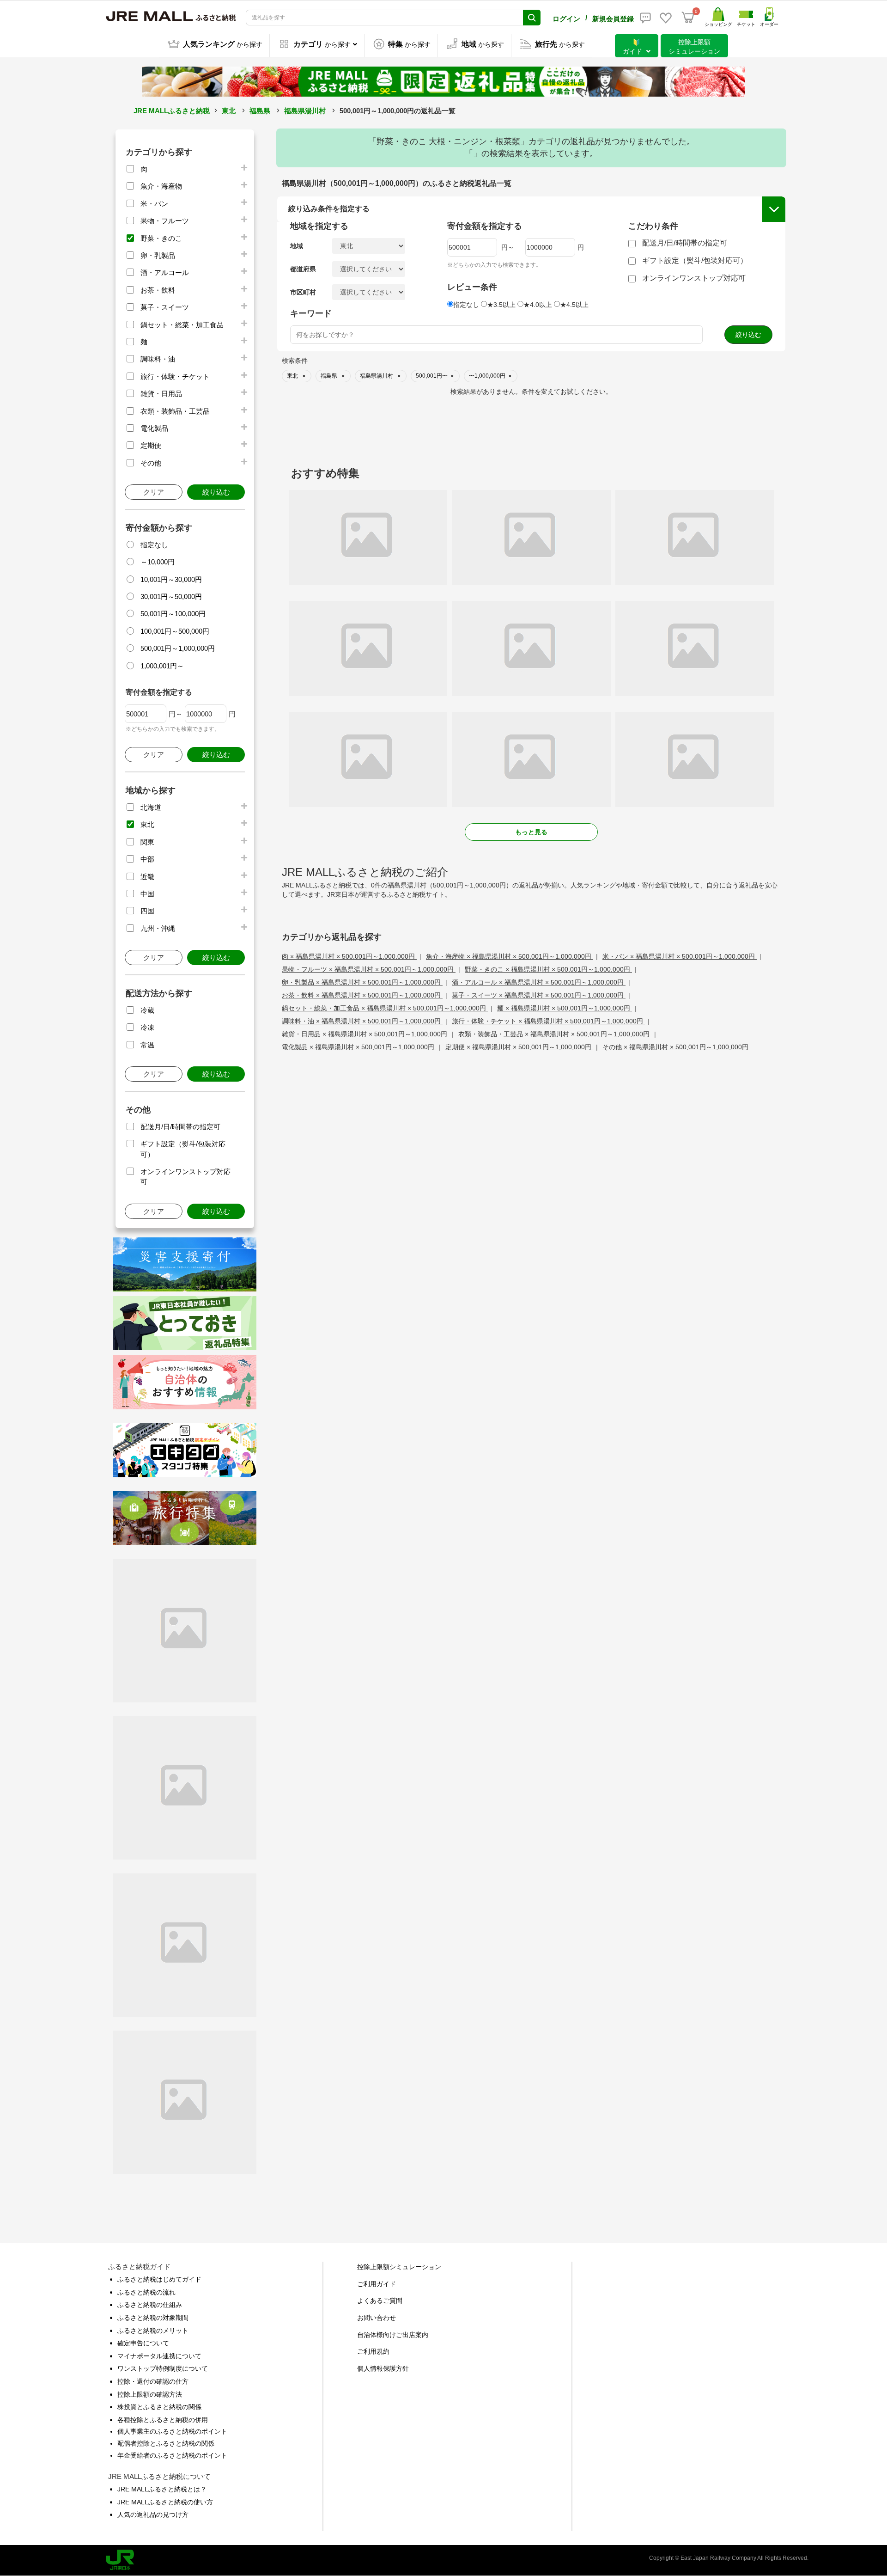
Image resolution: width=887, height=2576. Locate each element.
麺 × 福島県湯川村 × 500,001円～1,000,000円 (565, 1008)
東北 (229, 111)
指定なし (154, 545)
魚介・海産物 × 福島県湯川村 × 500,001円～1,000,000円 (510, 956)
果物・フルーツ (165, 221)
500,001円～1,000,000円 (178, 648)
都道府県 (303, 269)
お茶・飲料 (158, 290)
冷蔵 (147, 1010)
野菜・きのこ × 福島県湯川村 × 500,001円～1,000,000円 (548, 969)
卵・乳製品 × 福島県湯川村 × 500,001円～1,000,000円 (362, 982)
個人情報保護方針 (383, 2368)
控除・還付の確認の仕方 (153, 2381)
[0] (688, 18)
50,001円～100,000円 (173, 614)
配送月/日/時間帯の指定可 (180, 1127)
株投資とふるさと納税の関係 (159, 2407)
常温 (147, 1045)
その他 (151, 463)
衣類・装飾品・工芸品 (175, 411)
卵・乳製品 (158, 255)
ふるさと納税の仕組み (150, 2305)
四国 (147, 911)
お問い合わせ (377, 2318)
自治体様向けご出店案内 (393, 2335)
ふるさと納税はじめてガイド (159, 2279)
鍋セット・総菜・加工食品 (182, 325)
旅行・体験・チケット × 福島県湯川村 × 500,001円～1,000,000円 (548, 1021)
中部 (147, 859)
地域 (297, 246)
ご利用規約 (373, 2351)
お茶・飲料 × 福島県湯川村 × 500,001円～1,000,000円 (362, 995)
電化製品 (154, 428)
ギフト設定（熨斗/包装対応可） (695, 260)
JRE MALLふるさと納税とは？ (162, 2489)
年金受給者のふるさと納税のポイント (172, 2455)
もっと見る (531, 832)
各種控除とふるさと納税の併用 (163, 2420)
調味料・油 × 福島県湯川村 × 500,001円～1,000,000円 (362, 1021)
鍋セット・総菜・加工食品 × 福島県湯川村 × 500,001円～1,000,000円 (385, 1008)
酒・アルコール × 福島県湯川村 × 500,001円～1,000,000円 (539, 982)
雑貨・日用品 (161, 394)
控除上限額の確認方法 (150, 2394)
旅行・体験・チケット (175, 376)
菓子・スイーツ (165, 307)
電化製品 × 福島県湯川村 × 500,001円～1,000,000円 (359, 1047)
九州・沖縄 (158, 928)
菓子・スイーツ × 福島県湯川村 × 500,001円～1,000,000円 (539, 995)
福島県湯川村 (305, 111)
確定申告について (143, 2343)
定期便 (151, 445)
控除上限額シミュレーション (399, 2267)
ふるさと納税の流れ (146, 2292)
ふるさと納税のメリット (153, 2331)
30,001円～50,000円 (171, 597)
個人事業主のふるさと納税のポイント (172, 2431)
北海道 (151, 807)
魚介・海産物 (161, 186)
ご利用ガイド (377, 2284)
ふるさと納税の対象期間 (153, 2318)
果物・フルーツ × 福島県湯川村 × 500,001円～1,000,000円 (369, 969)
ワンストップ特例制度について (163, 2368)
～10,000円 (158, 562)
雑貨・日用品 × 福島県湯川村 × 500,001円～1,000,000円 (365, 1034)
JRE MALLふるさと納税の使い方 (165, 2502)
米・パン (154, 204)
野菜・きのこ (161, 238)
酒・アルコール (165, 272)
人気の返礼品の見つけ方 (153, 2515)
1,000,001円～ (162, 666)
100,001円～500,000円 (175, 631)
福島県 (260, 111)
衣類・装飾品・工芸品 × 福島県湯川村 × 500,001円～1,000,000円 (555, 1034)
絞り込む (216, 492)
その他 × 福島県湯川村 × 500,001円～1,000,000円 (675, 1047)
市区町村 (303, 292)
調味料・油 (158, 359)
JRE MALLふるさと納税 (172, 111)
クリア (154, 492)
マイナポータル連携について (159, 2356)
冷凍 (147, 1027)
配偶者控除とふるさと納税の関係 (166, 2443)
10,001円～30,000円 (171, 579)
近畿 (147, 877)
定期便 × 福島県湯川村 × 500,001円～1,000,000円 (519, 1047)
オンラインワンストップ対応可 (694, 278)
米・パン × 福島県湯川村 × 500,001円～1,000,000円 (680, 956)
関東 (147, 842)
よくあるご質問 (380, 2301)
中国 (147, 894)
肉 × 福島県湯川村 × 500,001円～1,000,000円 (349, 956)
